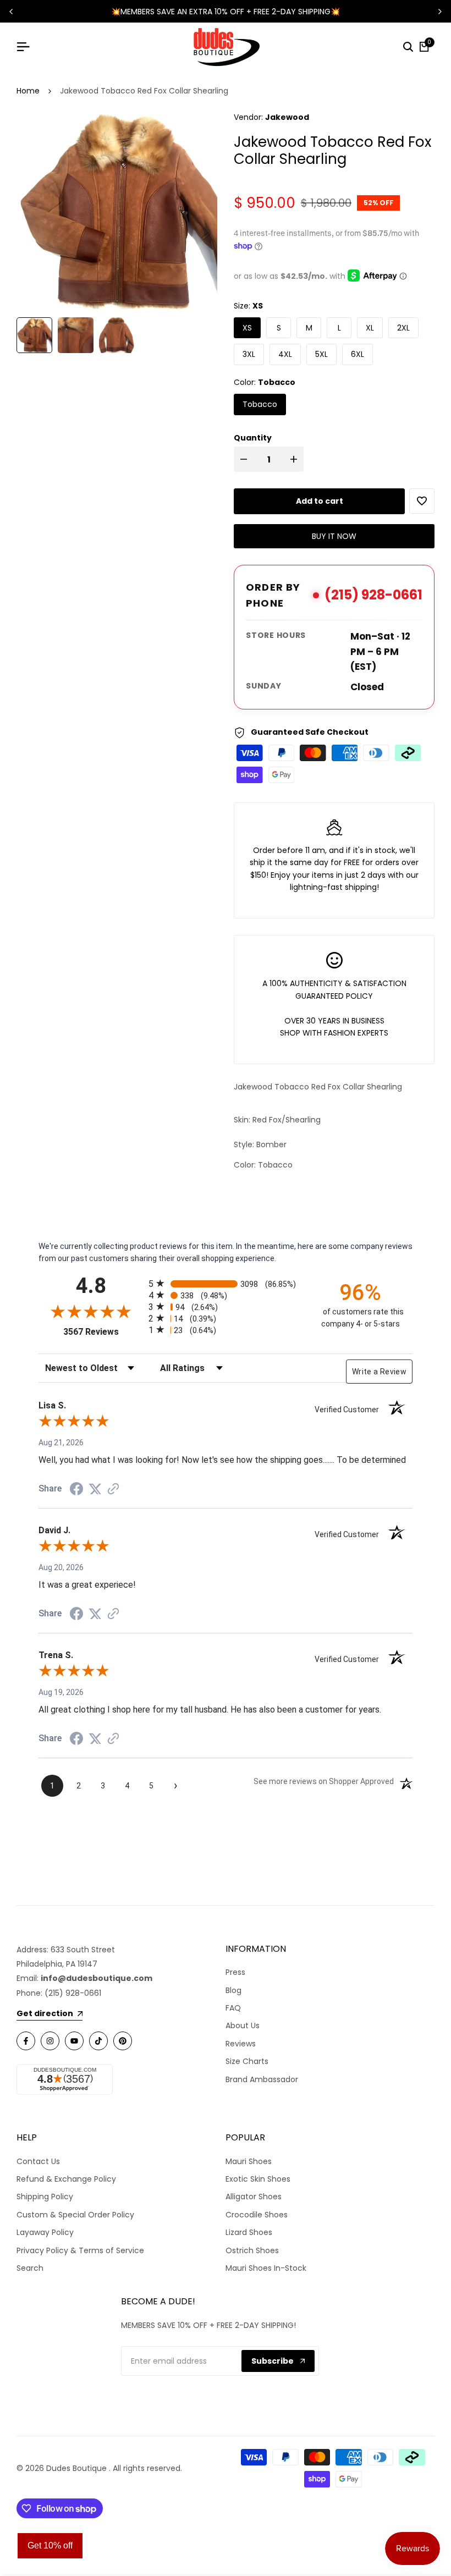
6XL (358, 354)
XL (370, 328)
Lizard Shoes (249, 2232)
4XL (285, 354)
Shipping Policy (45, 2197)
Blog (233, 1990)
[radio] (226, 1283)
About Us (243, 2025)
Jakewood (287, 117)
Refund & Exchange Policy (66, 2179)
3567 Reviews (103, 1332)
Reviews (241, 2044)
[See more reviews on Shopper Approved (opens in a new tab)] (113, 1489)
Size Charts (247, 2061)
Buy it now (334, 536)
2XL (403, 328)
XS (247, 328)
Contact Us (38, 2161)
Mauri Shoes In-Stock (266, 2268)
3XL (249, 354)
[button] (422, 501)
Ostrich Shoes (252, 2250)
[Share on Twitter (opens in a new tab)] (95, 1489)
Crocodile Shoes (257, 2215)
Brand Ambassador (262, 2079)
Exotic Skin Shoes (258, 2179)
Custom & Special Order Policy (75, 2215)
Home (28, 91)
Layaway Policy (45, 2232)
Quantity (253, 438)
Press (235, 1972)
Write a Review (379, 1372)
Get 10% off (50, 2545)
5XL (321, 354)
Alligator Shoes (254, 2197)
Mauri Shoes (249, 2161)
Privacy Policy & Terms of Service (80, 2250)
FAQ (233, 2008)
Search (30, 2268)
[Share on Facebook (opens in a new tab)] (76, 1489)
